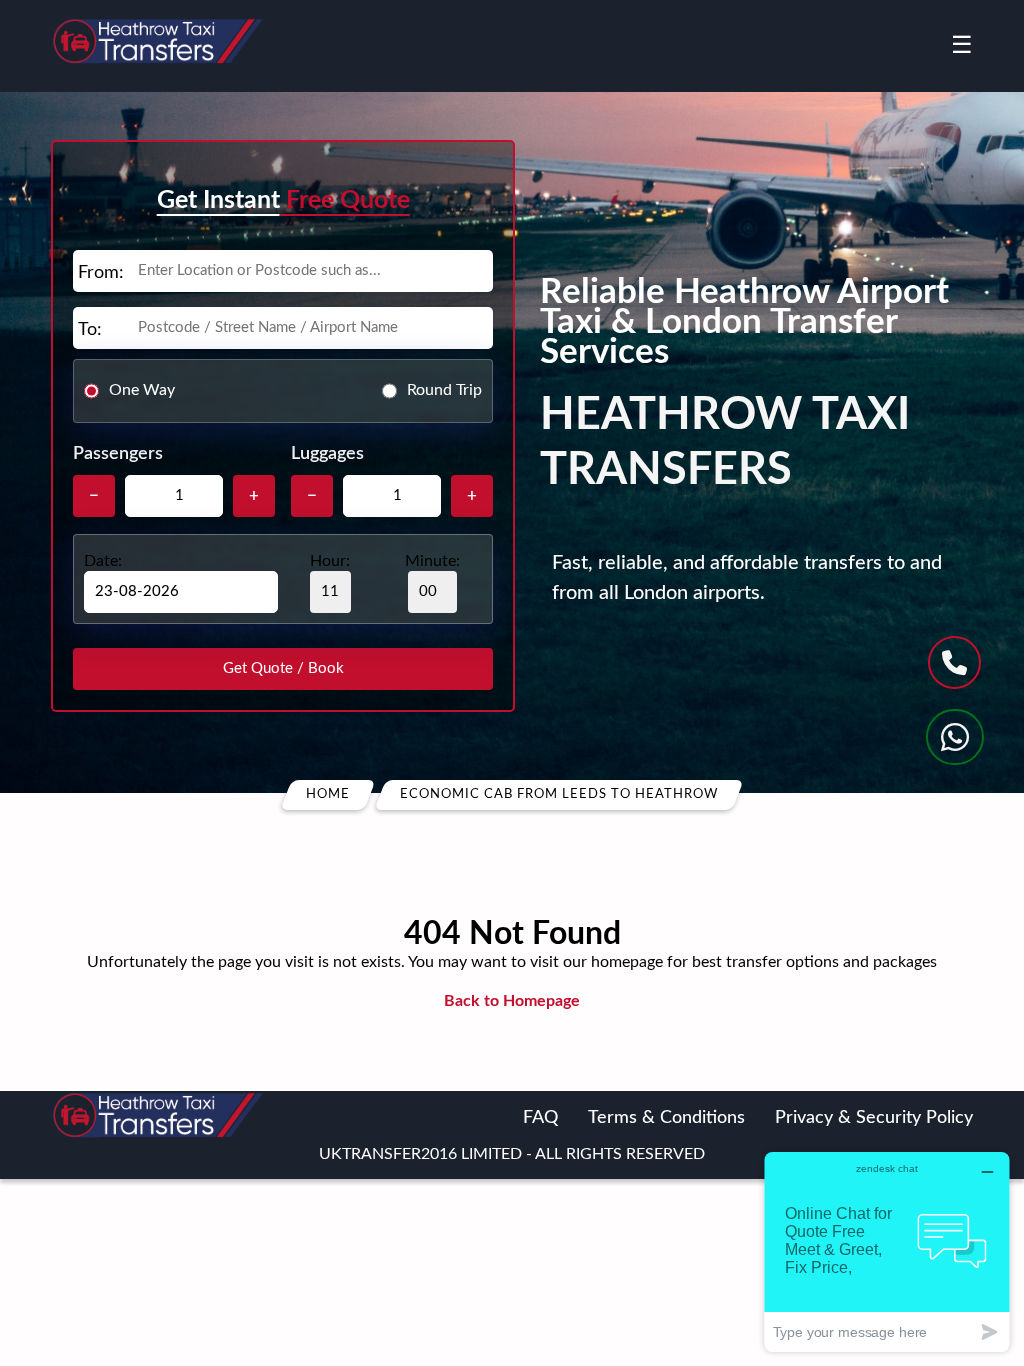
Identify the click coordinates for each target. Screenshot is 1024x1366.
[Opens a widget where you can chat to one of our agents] (887, 1251)
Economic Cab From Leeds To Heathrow (559, 794)
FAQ (540, 1118)
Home (328, 794)
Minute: (432, 561)
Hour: (330, 561)
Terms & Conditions (666, 1118)
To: (90, 330)
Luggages (327, 454)
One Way (142, 390)
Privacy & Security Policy (874, 1118)
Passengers (118, 454)
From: (101, 273)
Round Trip (444, 390)
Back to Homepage (512, 1001)
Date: (103, 561)
